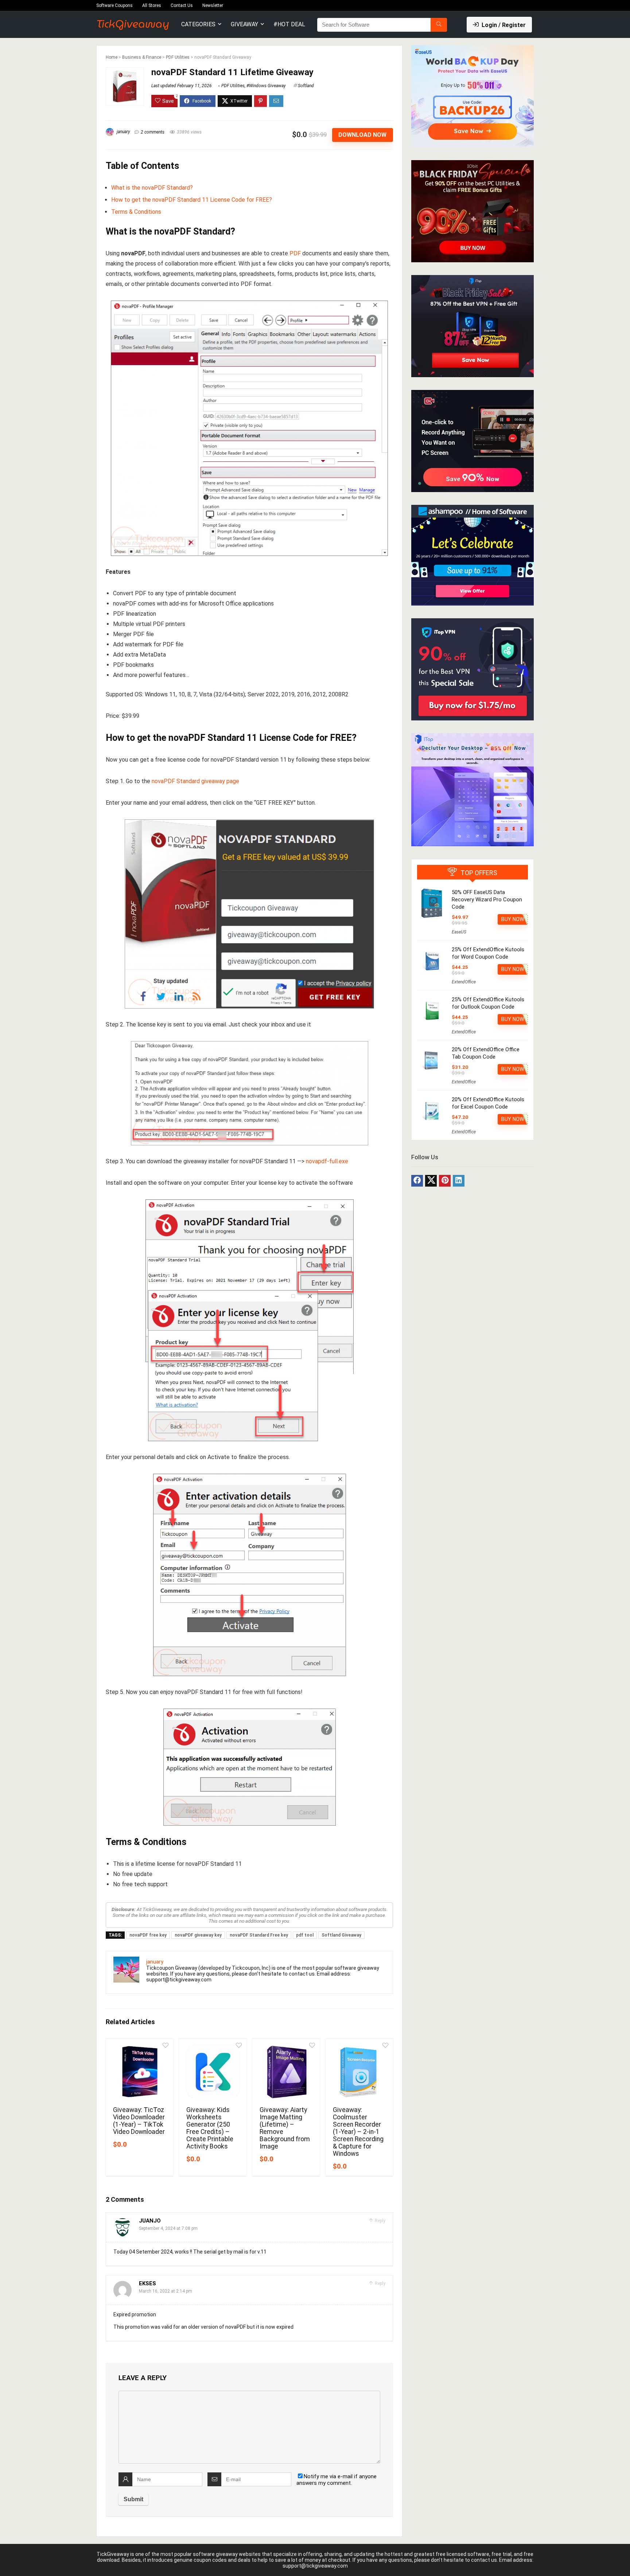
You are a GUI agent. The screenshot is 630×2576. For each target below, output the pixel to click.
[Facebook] (417, 1181)
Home (112, 57)
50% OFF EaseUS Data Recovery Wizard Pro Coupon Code (487, 900)
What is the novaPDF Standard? (152, 188)
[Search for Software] (439, 25)
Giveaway (244, 24)
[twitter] (431, 1181)
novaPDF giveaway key (198, 1935)
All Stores (152, 5)
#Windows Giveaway (266, 86)
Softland (306, 86)
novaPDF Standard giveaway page (195, 781)
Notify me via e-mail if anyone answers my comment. (337, 2480)
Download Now (362, 135)
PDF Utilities (178, 57)
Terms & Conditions (136, 212)
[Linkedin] (459, 1181)
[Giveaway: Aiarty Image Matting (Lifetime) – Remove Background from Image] (286, 2072)
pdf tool (305, 1935)
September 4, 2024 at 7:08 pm (168, 2228)
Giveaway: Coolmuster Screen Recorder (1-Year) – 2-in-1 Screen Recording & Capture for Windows (358, 2132)
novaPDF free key (148, 1935)
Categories (198, 24)
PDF (295, 253)
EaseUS (459, 932)
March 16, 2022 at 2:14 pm (166, 2291)
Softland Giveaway (341, 1935)
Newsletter (213, 5)
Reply (380, 2221)
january (123, 132)
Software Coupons (114, 5)
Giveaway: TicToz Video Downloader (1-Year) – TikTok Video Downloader (139, 2121)
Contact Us (182, 5)
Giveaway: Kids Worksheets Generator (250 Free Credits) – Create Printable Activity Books (210, 2128)
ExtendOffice (464, 982)
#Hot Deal (289, 24)
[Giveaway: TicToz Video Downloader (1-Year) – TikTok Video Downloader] (139, 2072)
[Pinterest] (445, 1181)
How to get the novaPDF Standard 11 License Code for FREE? (192, 200)
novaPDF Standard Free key (259, 1935)
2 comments (153, 132)
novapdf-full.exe (327, 1161)
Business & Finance (142, 57)
